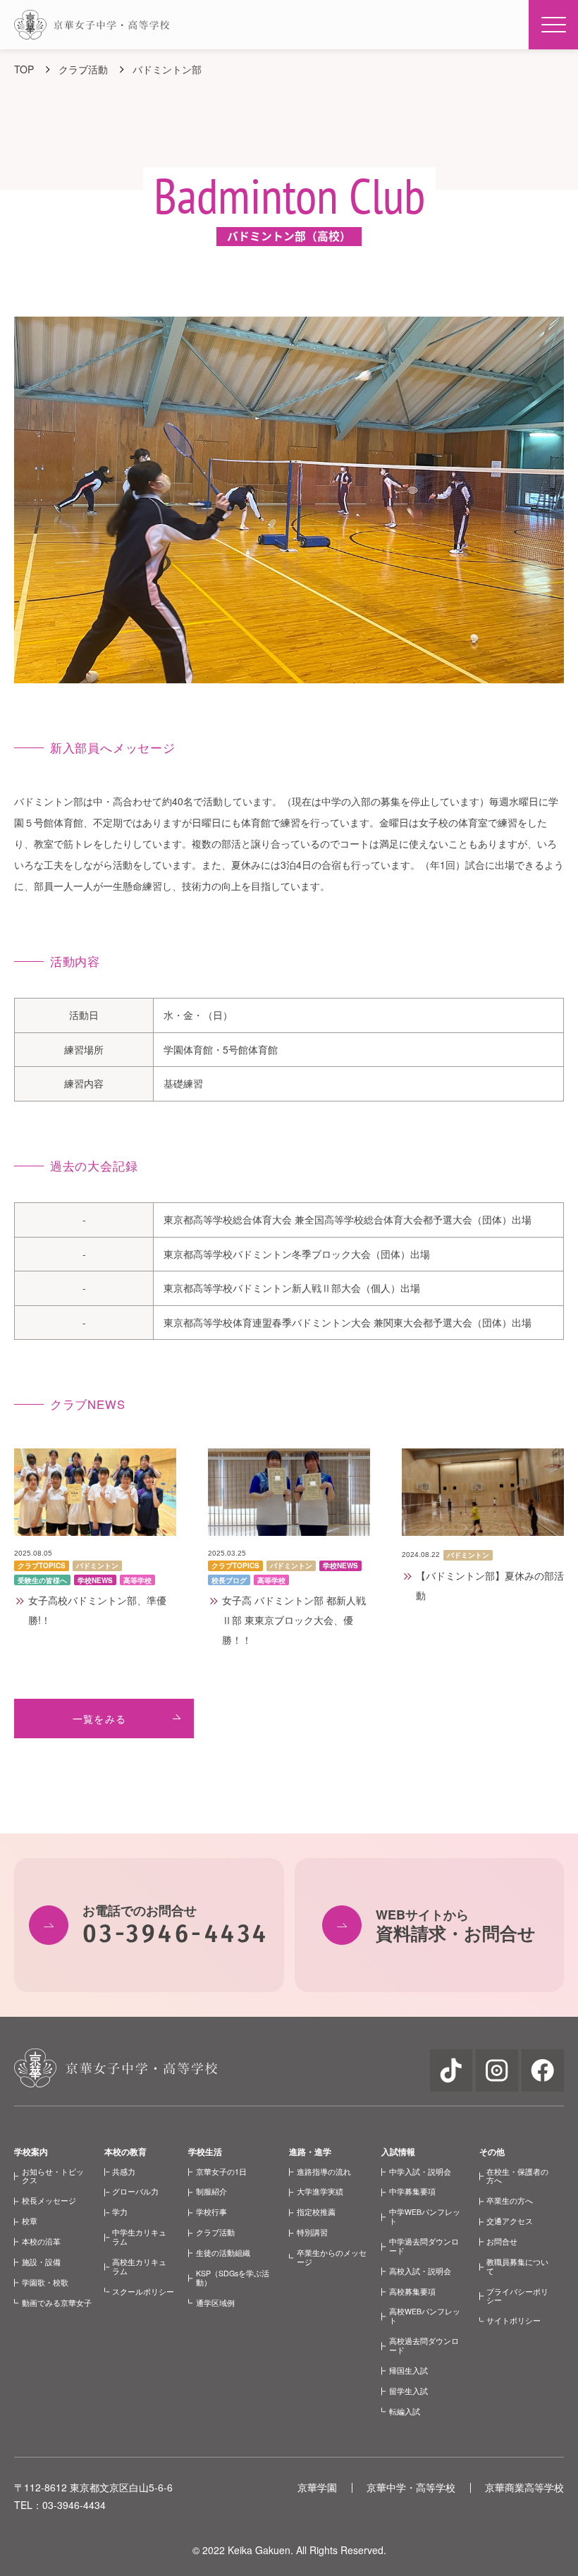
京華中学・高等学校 (411, 2487)
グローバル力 (135, 2191)
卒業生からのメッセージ (332, 2257)
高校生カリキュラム (139, 2266)
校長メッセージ (49, 2200)
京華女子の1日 (221, 2172)
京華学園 (317, 2487)
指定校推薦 (316, 2212)
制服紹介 (211, 2191)
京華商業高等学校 (524, 2487)
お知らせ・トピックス (53, 2176)
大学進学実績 (320, 2191)
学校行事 (211, 2212)
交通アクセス (510, 2221)
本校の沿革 (41, 2241)
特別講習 (312, 2232)
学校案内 (31, 2151)
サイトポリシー (514, 2320)
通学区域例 (215, 2303)
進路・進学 (310, 2151)
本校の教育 (125, 2151)
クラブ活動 (215, 2232)
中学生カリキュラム (139, 2237)
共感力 (124, 2172)
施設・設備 (41, 2262)
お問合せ (502, 2241)
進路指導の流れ (324, 2172)
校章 (30, 2221)
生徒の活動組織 (223, 2253)
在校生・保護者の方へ (517, 2176)
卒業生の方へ (510, 2200)
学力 (120, 2212)
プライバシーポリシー (517, 2296)
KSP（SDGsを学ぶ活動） (233, 2278)
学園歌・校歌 (45, 2282)
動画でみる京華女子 (57, 2303)
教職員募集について (517, 2266)
